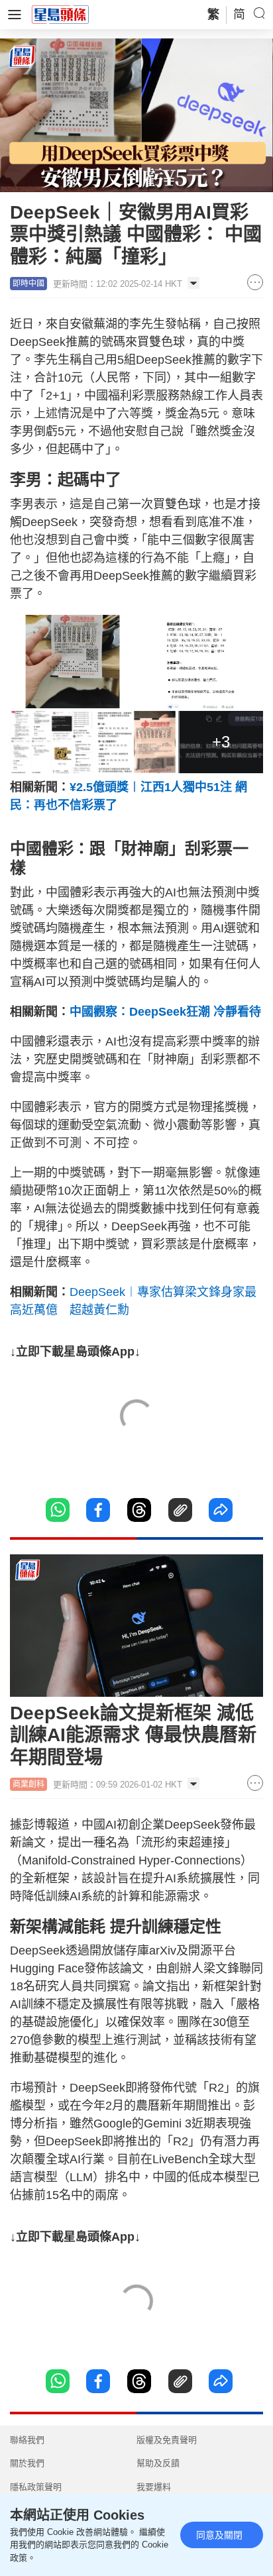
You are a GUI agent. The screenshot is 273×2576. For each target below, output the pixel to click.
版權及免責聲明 (167, 2440)
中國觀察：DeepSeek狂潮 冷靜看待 (165, 1012)
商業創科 (28, 1784)
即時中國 (28, 284)
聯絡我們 (27, 2440)
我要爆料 (154, 2487)
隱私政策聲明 (36, 2487)
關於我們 (27, 2463)
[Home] (60, 14)
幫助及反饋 (158, 2463)
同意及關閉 (219, 2535)
